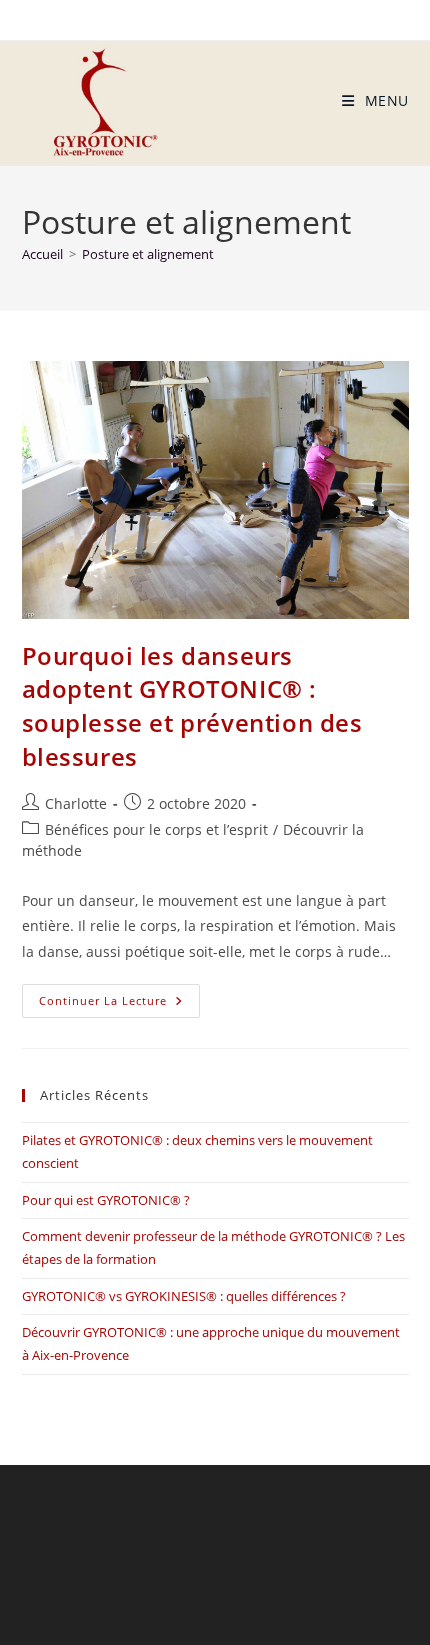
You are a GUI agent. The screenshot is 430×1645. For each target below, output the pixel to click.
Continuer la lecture (119, 996)
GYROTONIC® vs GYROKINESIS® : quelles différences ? (184, 1296)
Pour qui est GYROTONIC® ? (106, 1200)
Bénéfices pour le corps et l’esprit (156, 829)
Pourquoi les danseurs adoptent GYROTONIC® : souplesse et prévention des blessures (192, 706)
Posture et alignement (148, 254)
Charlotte (76, 803)
